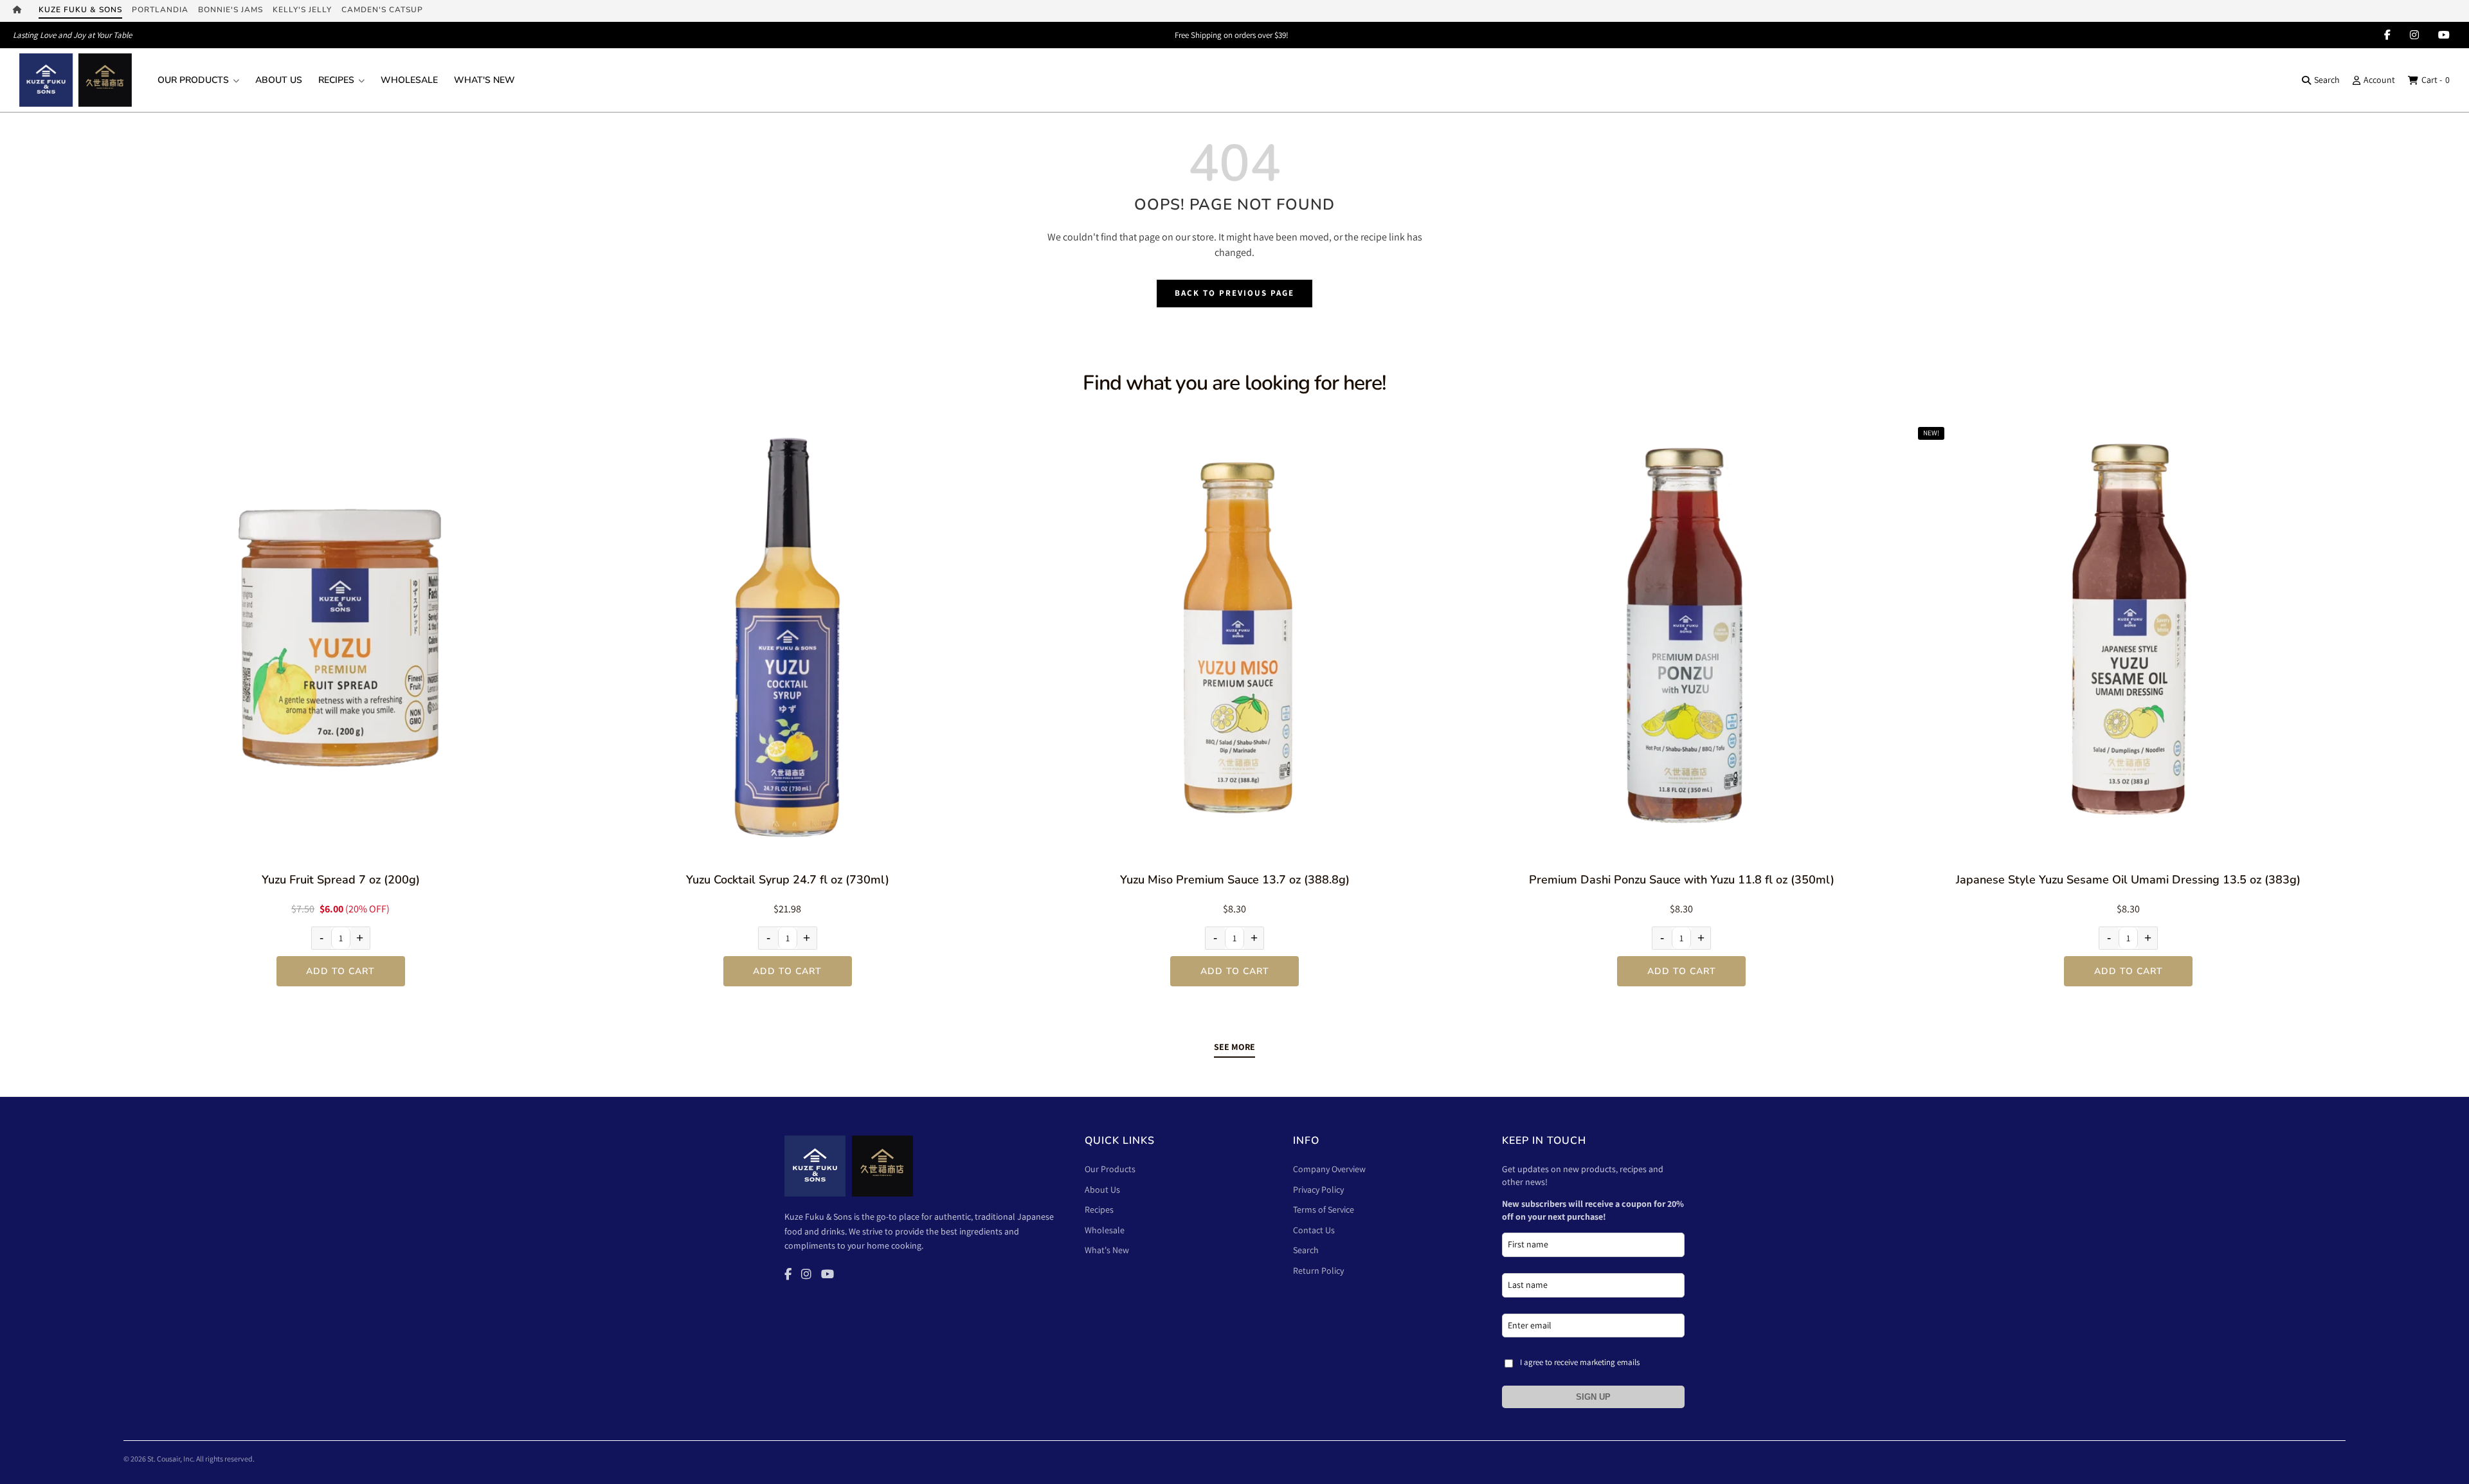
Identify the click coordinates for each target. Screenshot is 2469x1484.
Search (2327, 80)
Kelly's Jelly (302, 10)
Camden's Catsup (382, 10)
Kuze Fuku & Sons (80, 10)
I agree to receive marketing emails (1580, 1362)
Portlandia (160, 10)
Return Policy (1318, 1271)
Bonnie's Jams (231, 10)
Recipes (336, 80)
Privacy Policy (1318, 1190)
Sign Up (1593, 1397)
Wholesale (409, 80)
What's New (484, 80)
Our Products (193, 80)
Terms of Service (1324, 1209)
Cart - (2436, 80)
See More (1234, 1047)
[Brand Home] (21, 11)
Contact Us (1314, 1230)
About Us (279, 80)
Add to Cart (340, 971)
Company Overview (1329, 1169)
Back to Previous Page (1234, 293)
